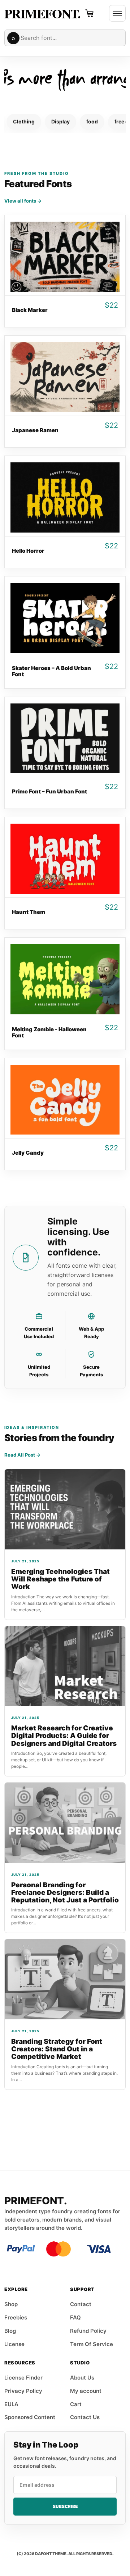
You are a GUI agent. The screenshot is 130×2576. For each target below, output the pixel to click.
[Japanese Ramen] (65, 376)
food (92, 121)
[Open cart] (90, 13)
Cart (76, 2404)
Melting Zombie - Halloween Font (49, 1032)
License (14, 2344)
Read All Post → (22, 1455)
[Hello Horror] (65, 496)
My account (86, 2391)
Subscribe (65, 2506)
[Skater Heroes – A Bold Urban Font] (65, 617)
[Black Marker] (65, 255)
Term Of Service (92, 2344)
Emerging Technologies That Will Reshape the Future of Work (60, 1579)
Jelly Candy (28, 1153)
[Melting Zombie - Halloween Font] (65, 978)
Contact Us (85, 2417)
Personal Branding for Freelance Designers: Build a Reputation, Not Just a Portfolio (65, 1893)
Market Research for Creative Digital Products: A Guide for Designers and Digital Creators (64, 1736)
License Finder (23, 2378)
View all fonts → (23, 201)
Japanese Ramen (35, 430)
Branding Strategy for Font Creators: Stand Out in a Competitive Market (57, 2049)
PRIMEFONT (41, 13)
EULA (11, 2404)
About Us (82, 2378)
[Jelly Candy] (65, 1098)
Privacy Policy (23, 2391)
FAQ (75, 2317)
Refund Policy (88, 2331)
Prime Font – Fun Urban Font (49, 791)
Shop (11, 2304)
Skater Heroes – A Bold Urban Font (51, 671)
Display (60, 121)
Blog (10, 2331)
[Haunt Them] (65, 857)
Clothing (24, 121)
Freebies (16, 2317)
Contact (81, 2304)
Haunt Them (29, 912)
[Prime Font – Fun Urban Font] (65, 737)
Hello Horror (28, 551)
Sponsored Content (30, 2417)
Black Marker (30, 310)
